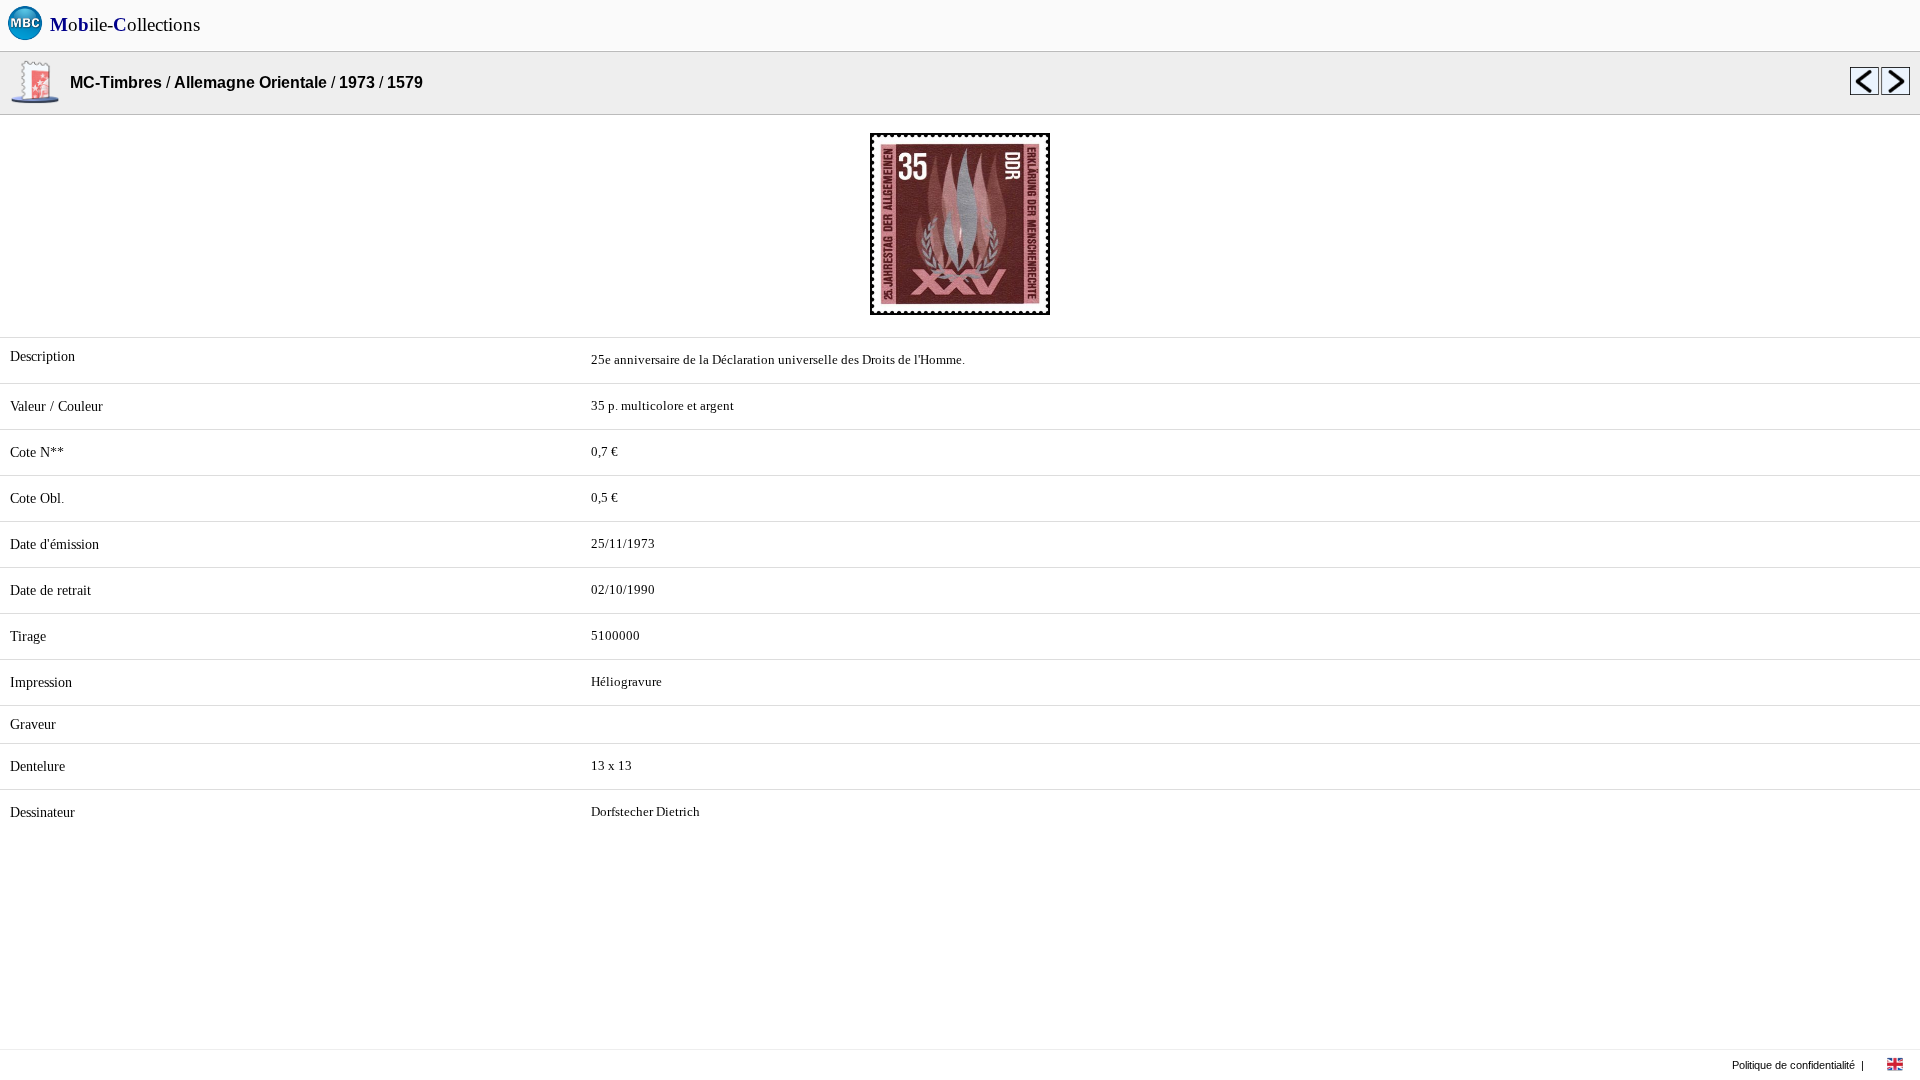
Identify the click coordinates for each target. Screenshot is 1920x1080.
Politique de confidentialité (1793, 1065)
